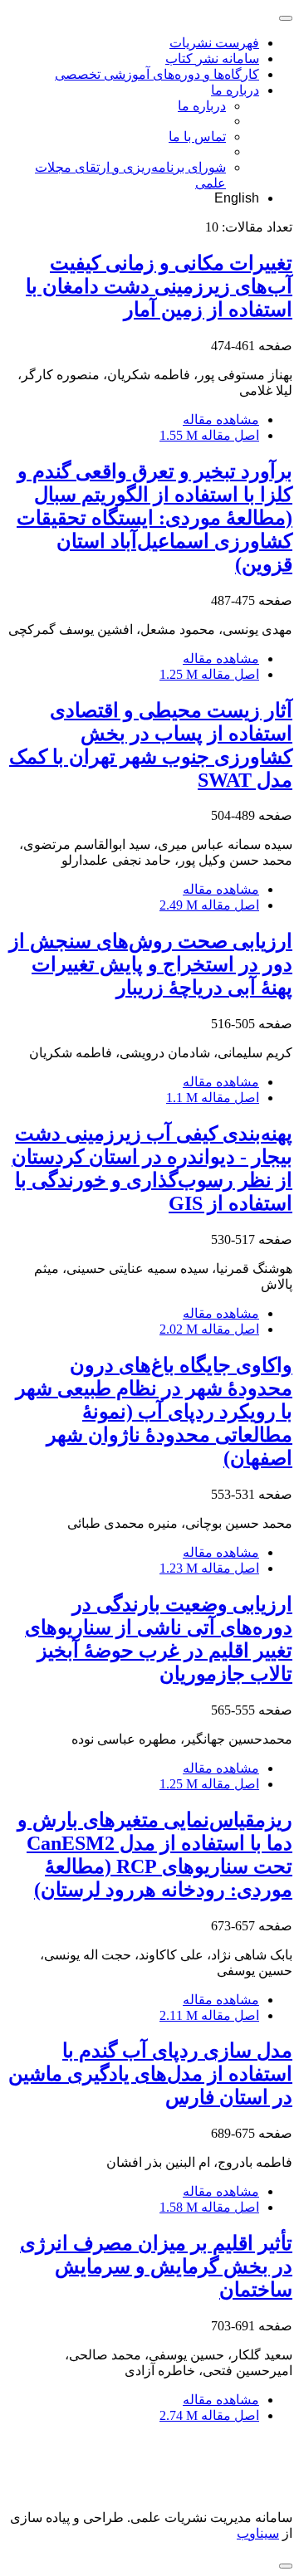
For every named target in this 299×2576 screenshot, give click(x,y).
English (237, 198)
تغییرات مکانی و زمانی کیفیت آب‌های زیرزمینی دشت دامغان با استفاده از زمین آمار (159, 286)
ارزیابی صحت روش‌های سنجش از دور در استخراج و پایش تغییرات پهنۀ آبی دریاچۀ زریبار (151, 964)
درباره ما (235, 90)
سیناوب (258, 2533)
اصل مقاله (209, 435)
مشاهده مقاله (221, 420)
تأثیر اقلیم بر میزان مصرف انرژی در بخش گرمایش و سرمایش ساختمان (156, 2266)
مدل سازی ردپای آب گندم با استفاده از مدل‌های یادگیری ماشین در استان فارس (150, 2074)
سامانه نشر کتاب (212, 59)
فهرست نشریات (214, 43)
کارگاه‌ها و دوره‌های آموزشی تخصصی (157, 74)
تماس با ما (197, 137)
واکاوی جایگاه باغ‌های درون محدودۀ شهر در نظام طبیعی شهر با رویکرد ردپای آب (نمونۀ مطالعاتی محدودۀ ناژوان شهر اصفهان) (154, 1412)
